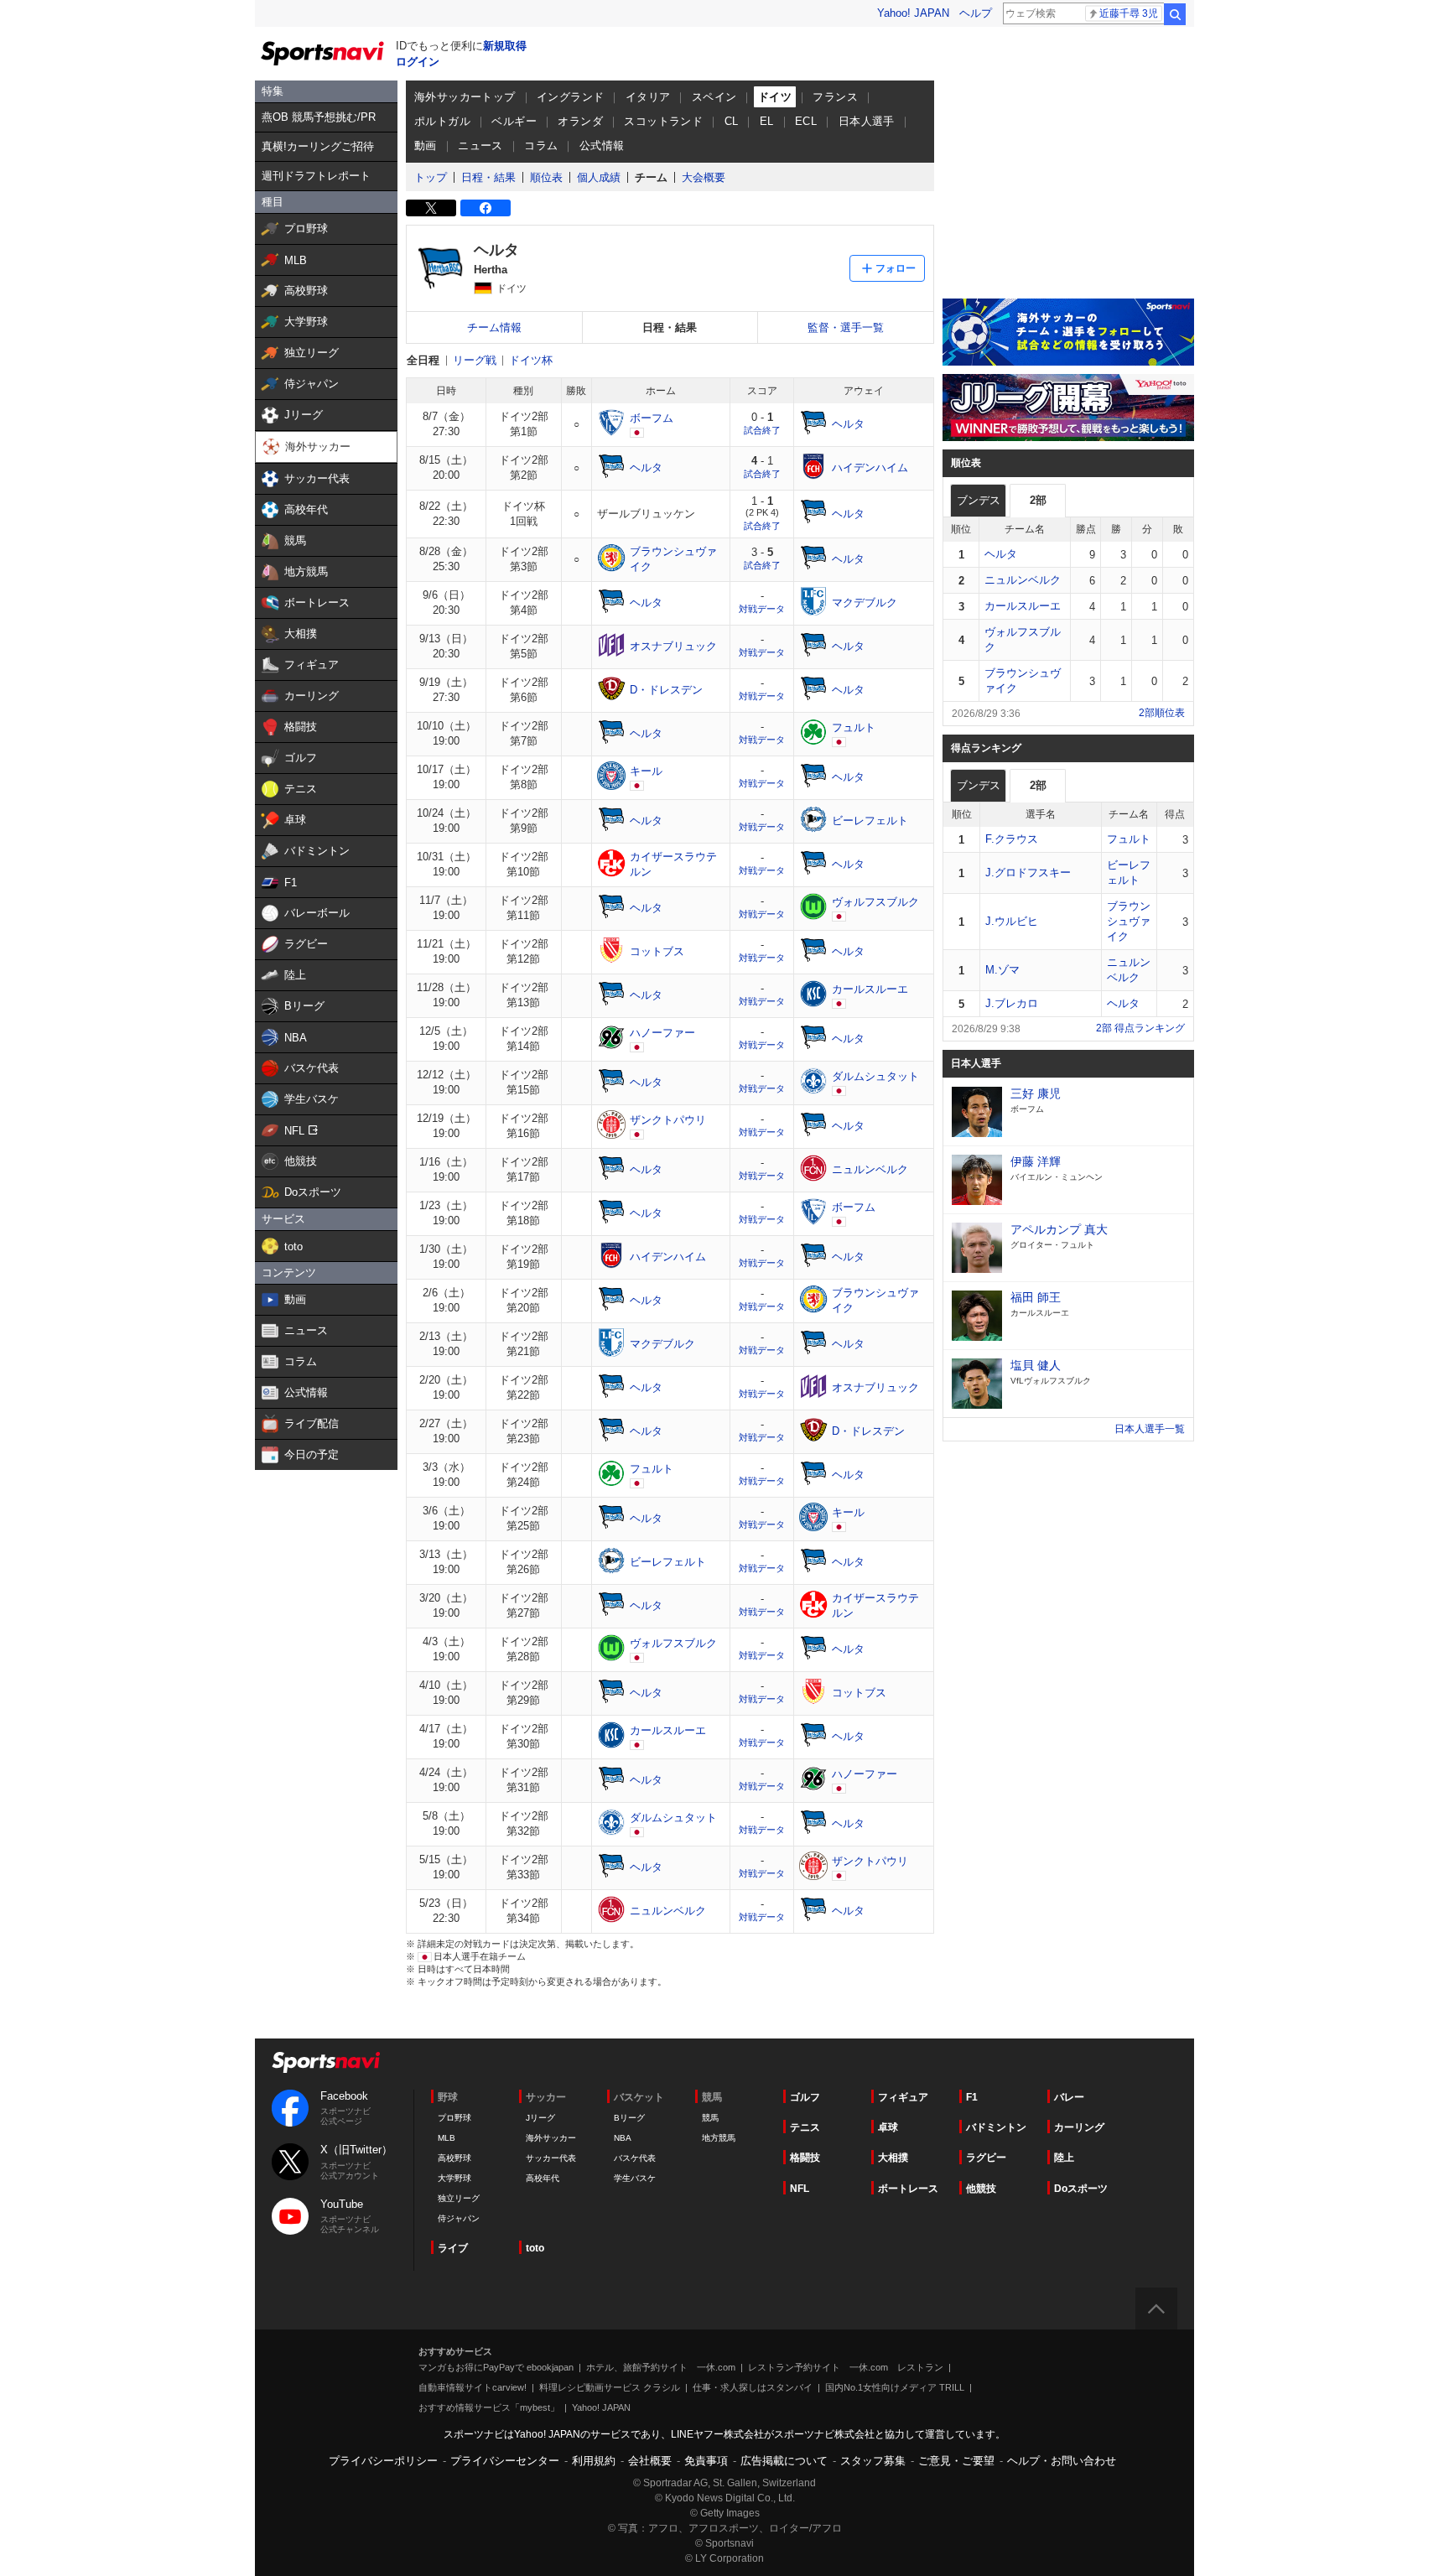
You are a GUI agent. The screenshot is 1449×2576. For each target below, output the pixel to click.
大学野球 (454, 2178)
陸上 (1064, 2158)
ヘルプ (976, 13)
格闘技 (805, 2158)
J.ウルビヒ (1012, 921)
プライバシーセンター (505, 2461)
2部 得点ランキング (1140, 1028)
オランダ (580, 121)
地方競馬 (719, 2138)
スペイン (714, 97)
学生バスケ (635, 2178)
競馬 (710, 2118)
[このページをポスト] (431, 208)
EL (767, 121)
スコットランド (663, 121)
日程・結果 (488, 177)
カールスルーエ (1023, 606)
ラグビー (986, 2158)
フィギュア (903, 2097)
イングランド (570, 97)
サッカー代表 (551, 2158)
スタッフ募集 (873, 2461)
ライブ (453, 2248)
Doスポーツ (1081, 2189)
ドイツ (775, 97)
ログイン (418, 62)
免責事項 (706, 2461)
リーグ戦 (475, 360)
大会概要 (704, 177)
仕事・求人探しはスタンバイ (753, 2387)
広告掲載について (784, 2461)
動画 (426, 145)
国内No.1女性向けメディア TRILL (895, 2387)
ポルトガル (442, 121)
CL (732, 121)
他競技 (981, 2189)
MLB (447, 2138)
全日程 (423, 360)
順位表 (546, 177)
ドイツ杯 (531, 360)
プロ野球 (454, 2118)
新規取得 (505, 46)
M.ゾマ (1002, 970)
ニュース (480, 145)
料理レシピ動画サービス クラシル (610, 2387)
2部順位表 (1162, 713)
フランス (835, 97)
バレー (1069, 2097)
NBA (623, 2138)
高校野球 (454, 2158)
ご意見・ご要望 (956, 2461)
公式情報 (602, 145)
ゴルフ (805, 2097)
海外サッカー (551, 2138)
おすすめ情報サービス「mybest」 (489, 2407)
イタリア (648, 97)
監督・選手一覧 (846, 327)
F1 (972, 2097)
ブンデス (979, 500)
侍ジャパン (459, 2218)
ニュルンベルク (1023, 580)
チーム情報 (494, 327)
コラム (541, 145)
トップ (431, 177)
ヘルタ (1001, 554)
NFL (800, 2189)
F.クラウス (1012, 839)
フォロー (896, 268)
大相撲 (893, 2158)
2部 (1038, 500)
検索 (1175, 14)
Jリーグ (540, 2118)
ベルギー (514, 121)
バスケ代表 (635, 2158)
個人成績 (599, 177)
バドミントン (996, 2127)
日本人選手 (867, 121)
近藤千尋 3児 (1129, 13)
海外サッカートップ (465, 97)
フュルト (1129, 839)
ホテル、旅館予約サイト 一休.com (661, 2367)
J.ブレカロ (1012, 1003)
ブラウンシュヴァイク (1129, 921)
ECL (806, 121)
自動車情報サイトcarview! (473, 2387)
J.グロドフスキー (1028, 873)
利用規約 (594, 2461)
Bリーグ (629, 2118)
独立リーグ (459, 2198)
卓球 (888, 2127)
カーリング (1079, 2127)
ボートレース (908, 2189)
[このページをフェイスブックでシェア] (486, 208)
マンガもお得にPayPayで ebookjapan (496, 2367)
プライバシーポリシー (383, 2461)
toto (535, 2248)
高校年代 (543, 2178)
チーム (651, 177)
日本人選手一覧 (1150, 1429)
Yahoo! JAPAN (913, 13)
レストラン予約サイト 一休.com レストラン (846, 2367)
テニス (805, 2127)
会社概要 (650, 2461)
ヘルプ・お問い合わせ (1062, 2461)
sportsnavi (326, 2062)
